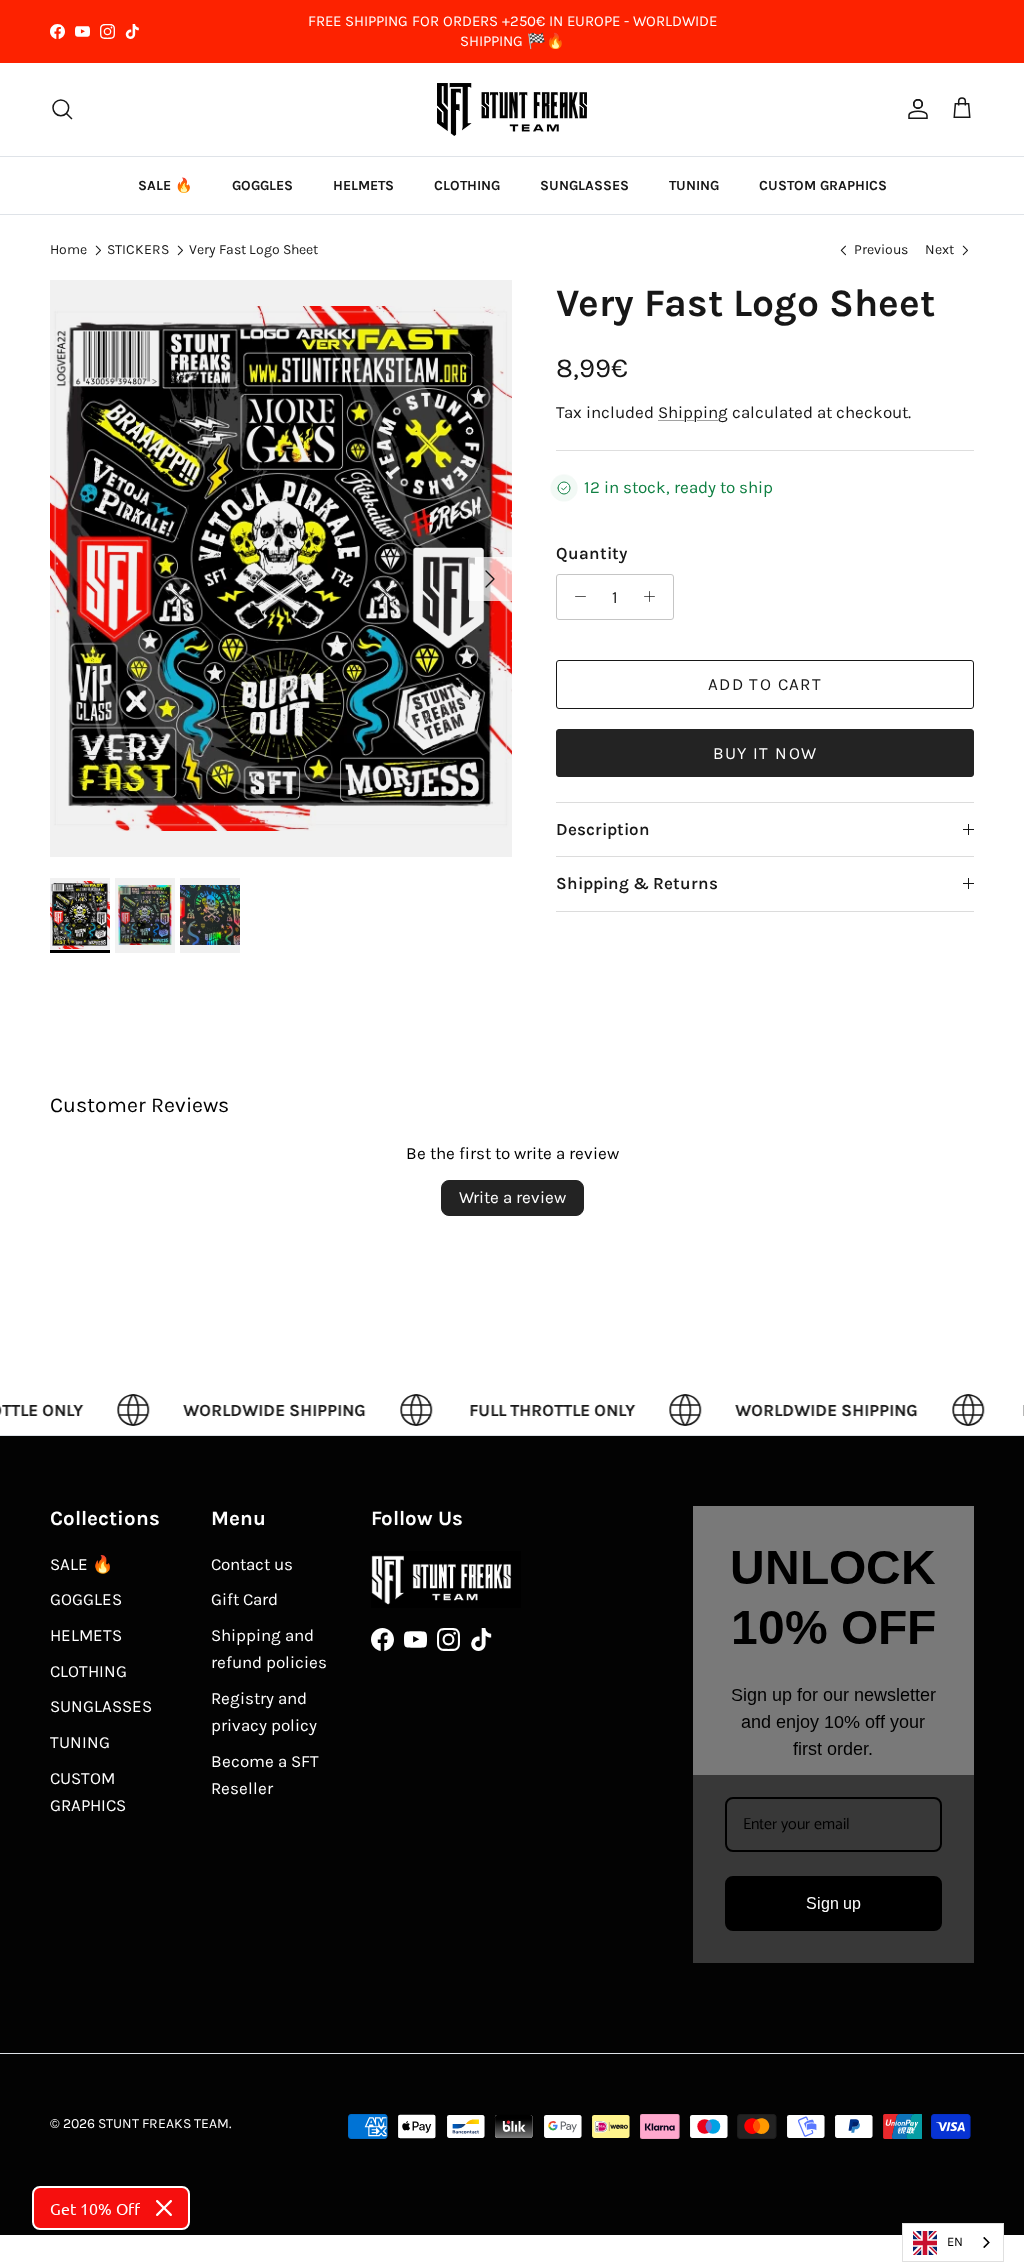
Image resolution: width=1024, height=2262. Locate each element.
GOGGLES (262, 185)
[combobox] (953, 2242)
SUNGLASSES (584, 185)
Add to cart (765, 684)
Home (68, 249)
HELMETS (363, 185)
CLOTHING (467, 185)
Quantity (591, 553)
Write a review (512, 1197)
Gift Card (244, 1599)
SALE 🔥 (165, 185)
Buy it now (765, 753)
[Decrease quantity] (575, 597)
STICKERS (138, 249)
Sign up (833, 1903)
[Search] (62, 109)
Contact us (252, 1564)
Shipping (693, 412)
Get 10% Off (95, 2208)
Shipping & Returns (637, 883)
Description (603, 829)
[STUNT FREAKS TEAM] (512, 109)
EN (955, 2241)
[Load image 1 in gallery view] (281, 569)
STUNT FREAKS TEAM (163, 2123)
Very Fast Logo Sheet (253, 249)
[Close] (164, 2208)
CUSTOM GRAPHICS (823, 185)
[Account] (914, 109)
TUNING (694, 185)
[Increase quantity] (655, 597)
